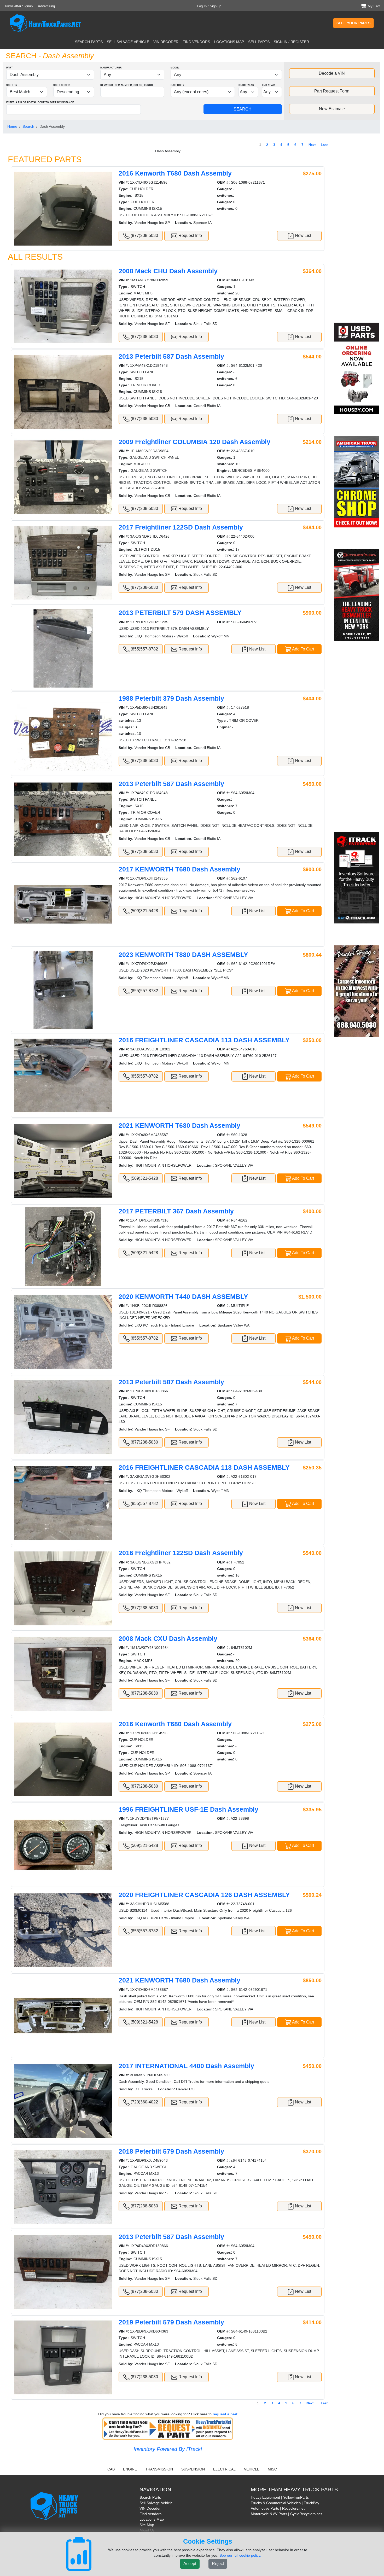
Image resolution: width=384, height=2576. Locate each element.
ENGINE (130, 2469)
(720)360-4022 (144, 2102)
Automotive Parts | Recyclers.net (278, 2508)
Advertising (46, 6)
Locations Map (152, 2519)
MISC (272, 2469)
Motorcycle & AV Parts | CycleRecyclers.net (286, 2514)
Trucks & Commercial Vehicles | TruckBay (285, 2503)
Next (312, 145)
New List (302, 235)
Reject (218, 2564)
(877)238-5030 (144, 235)
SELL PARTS (259, 42)
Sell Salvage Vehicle (156, 2503)
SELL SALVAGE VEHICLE (128, 42)
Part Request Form (332, 91)
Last (324, 145)
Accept (190, 2564)
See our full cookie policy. (240, 2555)
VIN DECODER (166, 42)
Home (12, 126)
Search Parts (150, 2497)
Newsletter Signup (19, 6)
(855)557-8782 (144, 649)
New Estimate (332, 109)
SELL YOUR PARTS (353, 23)
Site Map (147, 2525)
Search (28, 126)
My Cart (374, 6)
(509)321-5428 (144, 911)
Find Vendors (150, 2514)
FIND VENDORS (196, 42)
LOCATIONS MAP (229, 42)
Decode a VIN (332, 73)
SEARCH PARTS (89, 42)
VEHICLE (252, 2469)
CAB (111, 2469)
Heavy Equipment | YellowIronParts (280, 2497)
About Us (147, 2530)
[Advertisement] (357, 232)
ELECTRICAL (224, 2469)
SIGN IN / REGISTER (291, 42)
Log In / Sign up (209, 6)
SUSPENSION (193, 2469)
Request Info (190, 235)
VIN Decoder (150, 2508)
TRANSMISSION (159, 2469)
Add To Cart (303, 649)
